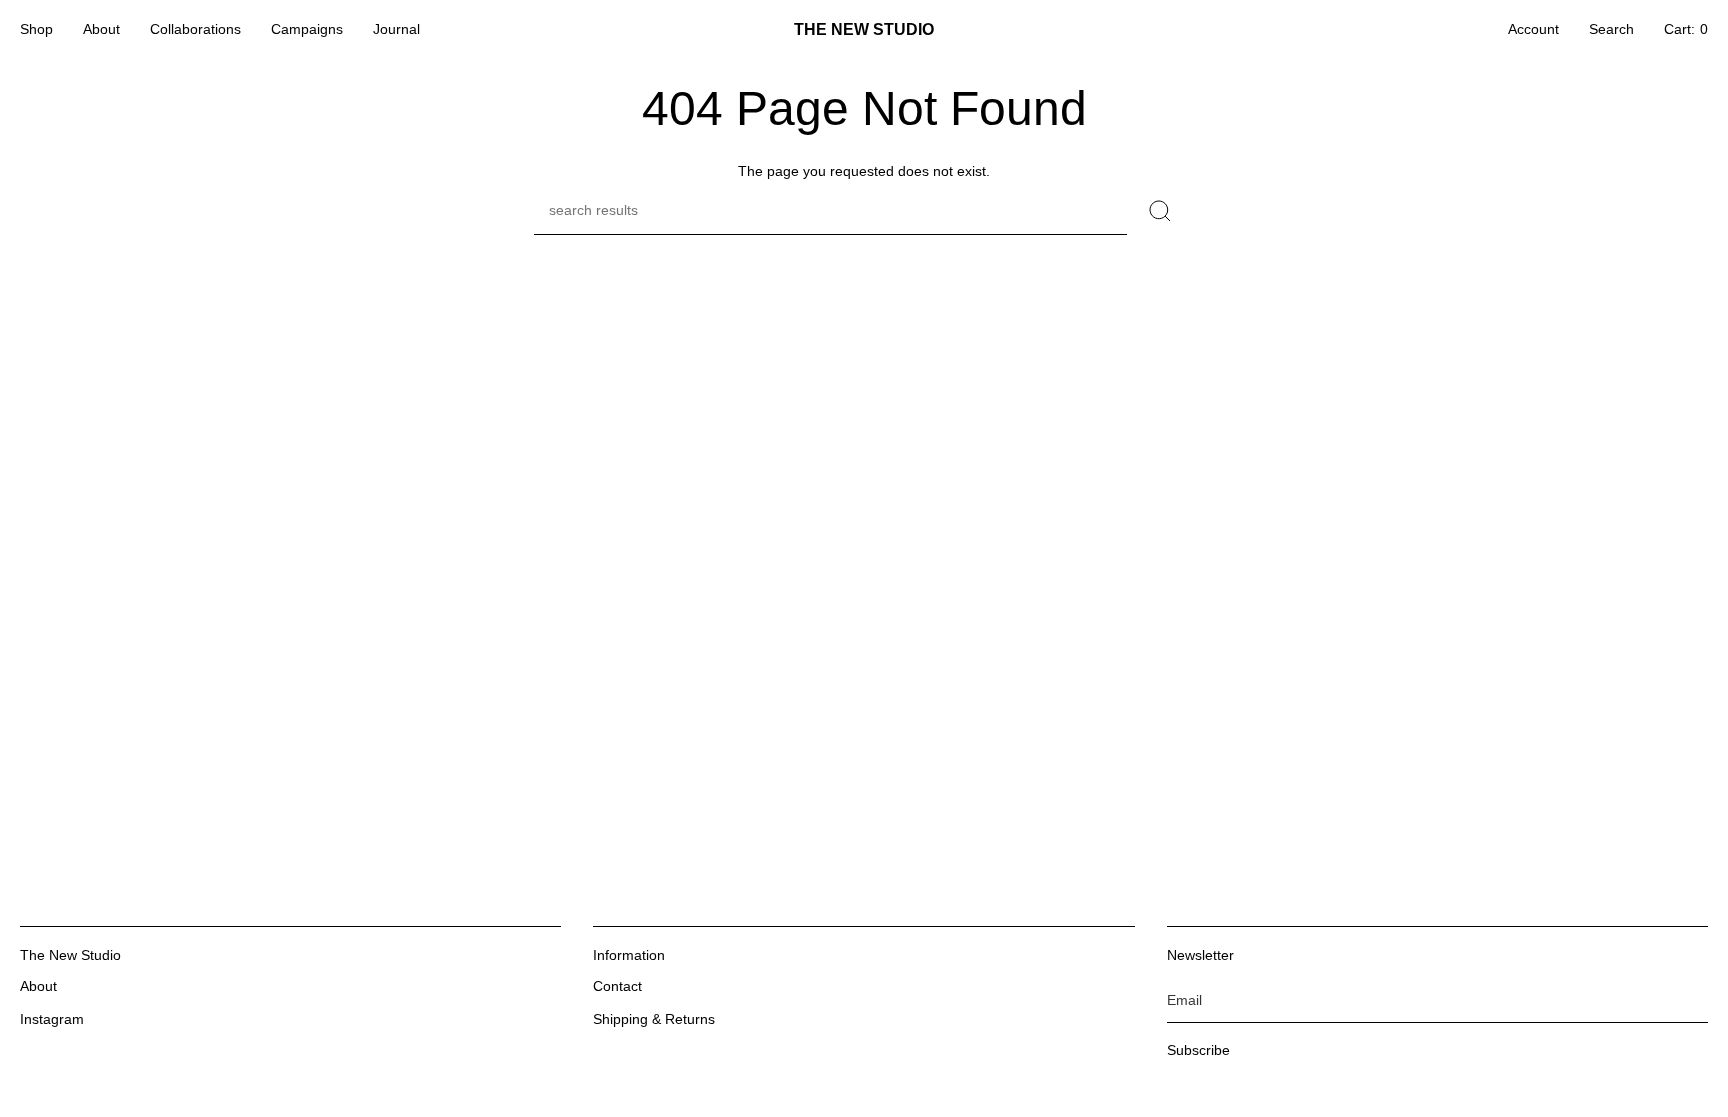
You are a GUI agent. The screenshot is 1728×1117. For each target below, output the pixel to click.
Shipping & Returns (654, 1019)
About (38, 986)
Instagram (52, 1019)
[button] (36, 30)
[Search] (1160, 211)
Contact (617, 986)
